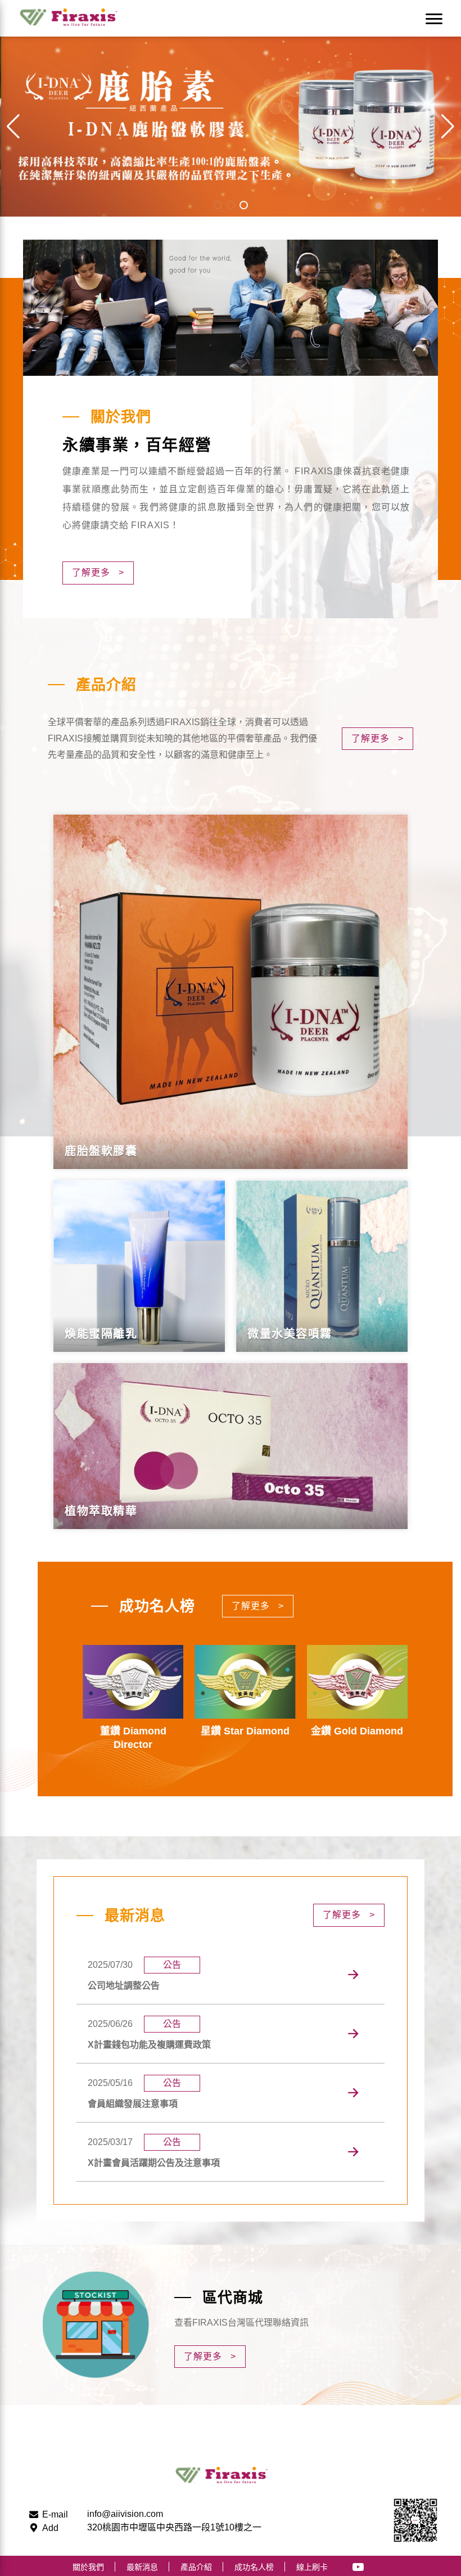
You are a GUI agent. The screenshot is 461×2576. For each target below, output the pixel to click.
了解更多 (98, 572)
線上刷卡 (312, 2567)
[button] (448, 127)
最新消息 (142, 2567)
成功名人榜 (254, 2567)
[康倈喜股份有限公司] (75, 18)
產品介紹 (196, 2567)
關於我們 (88, 2567)
